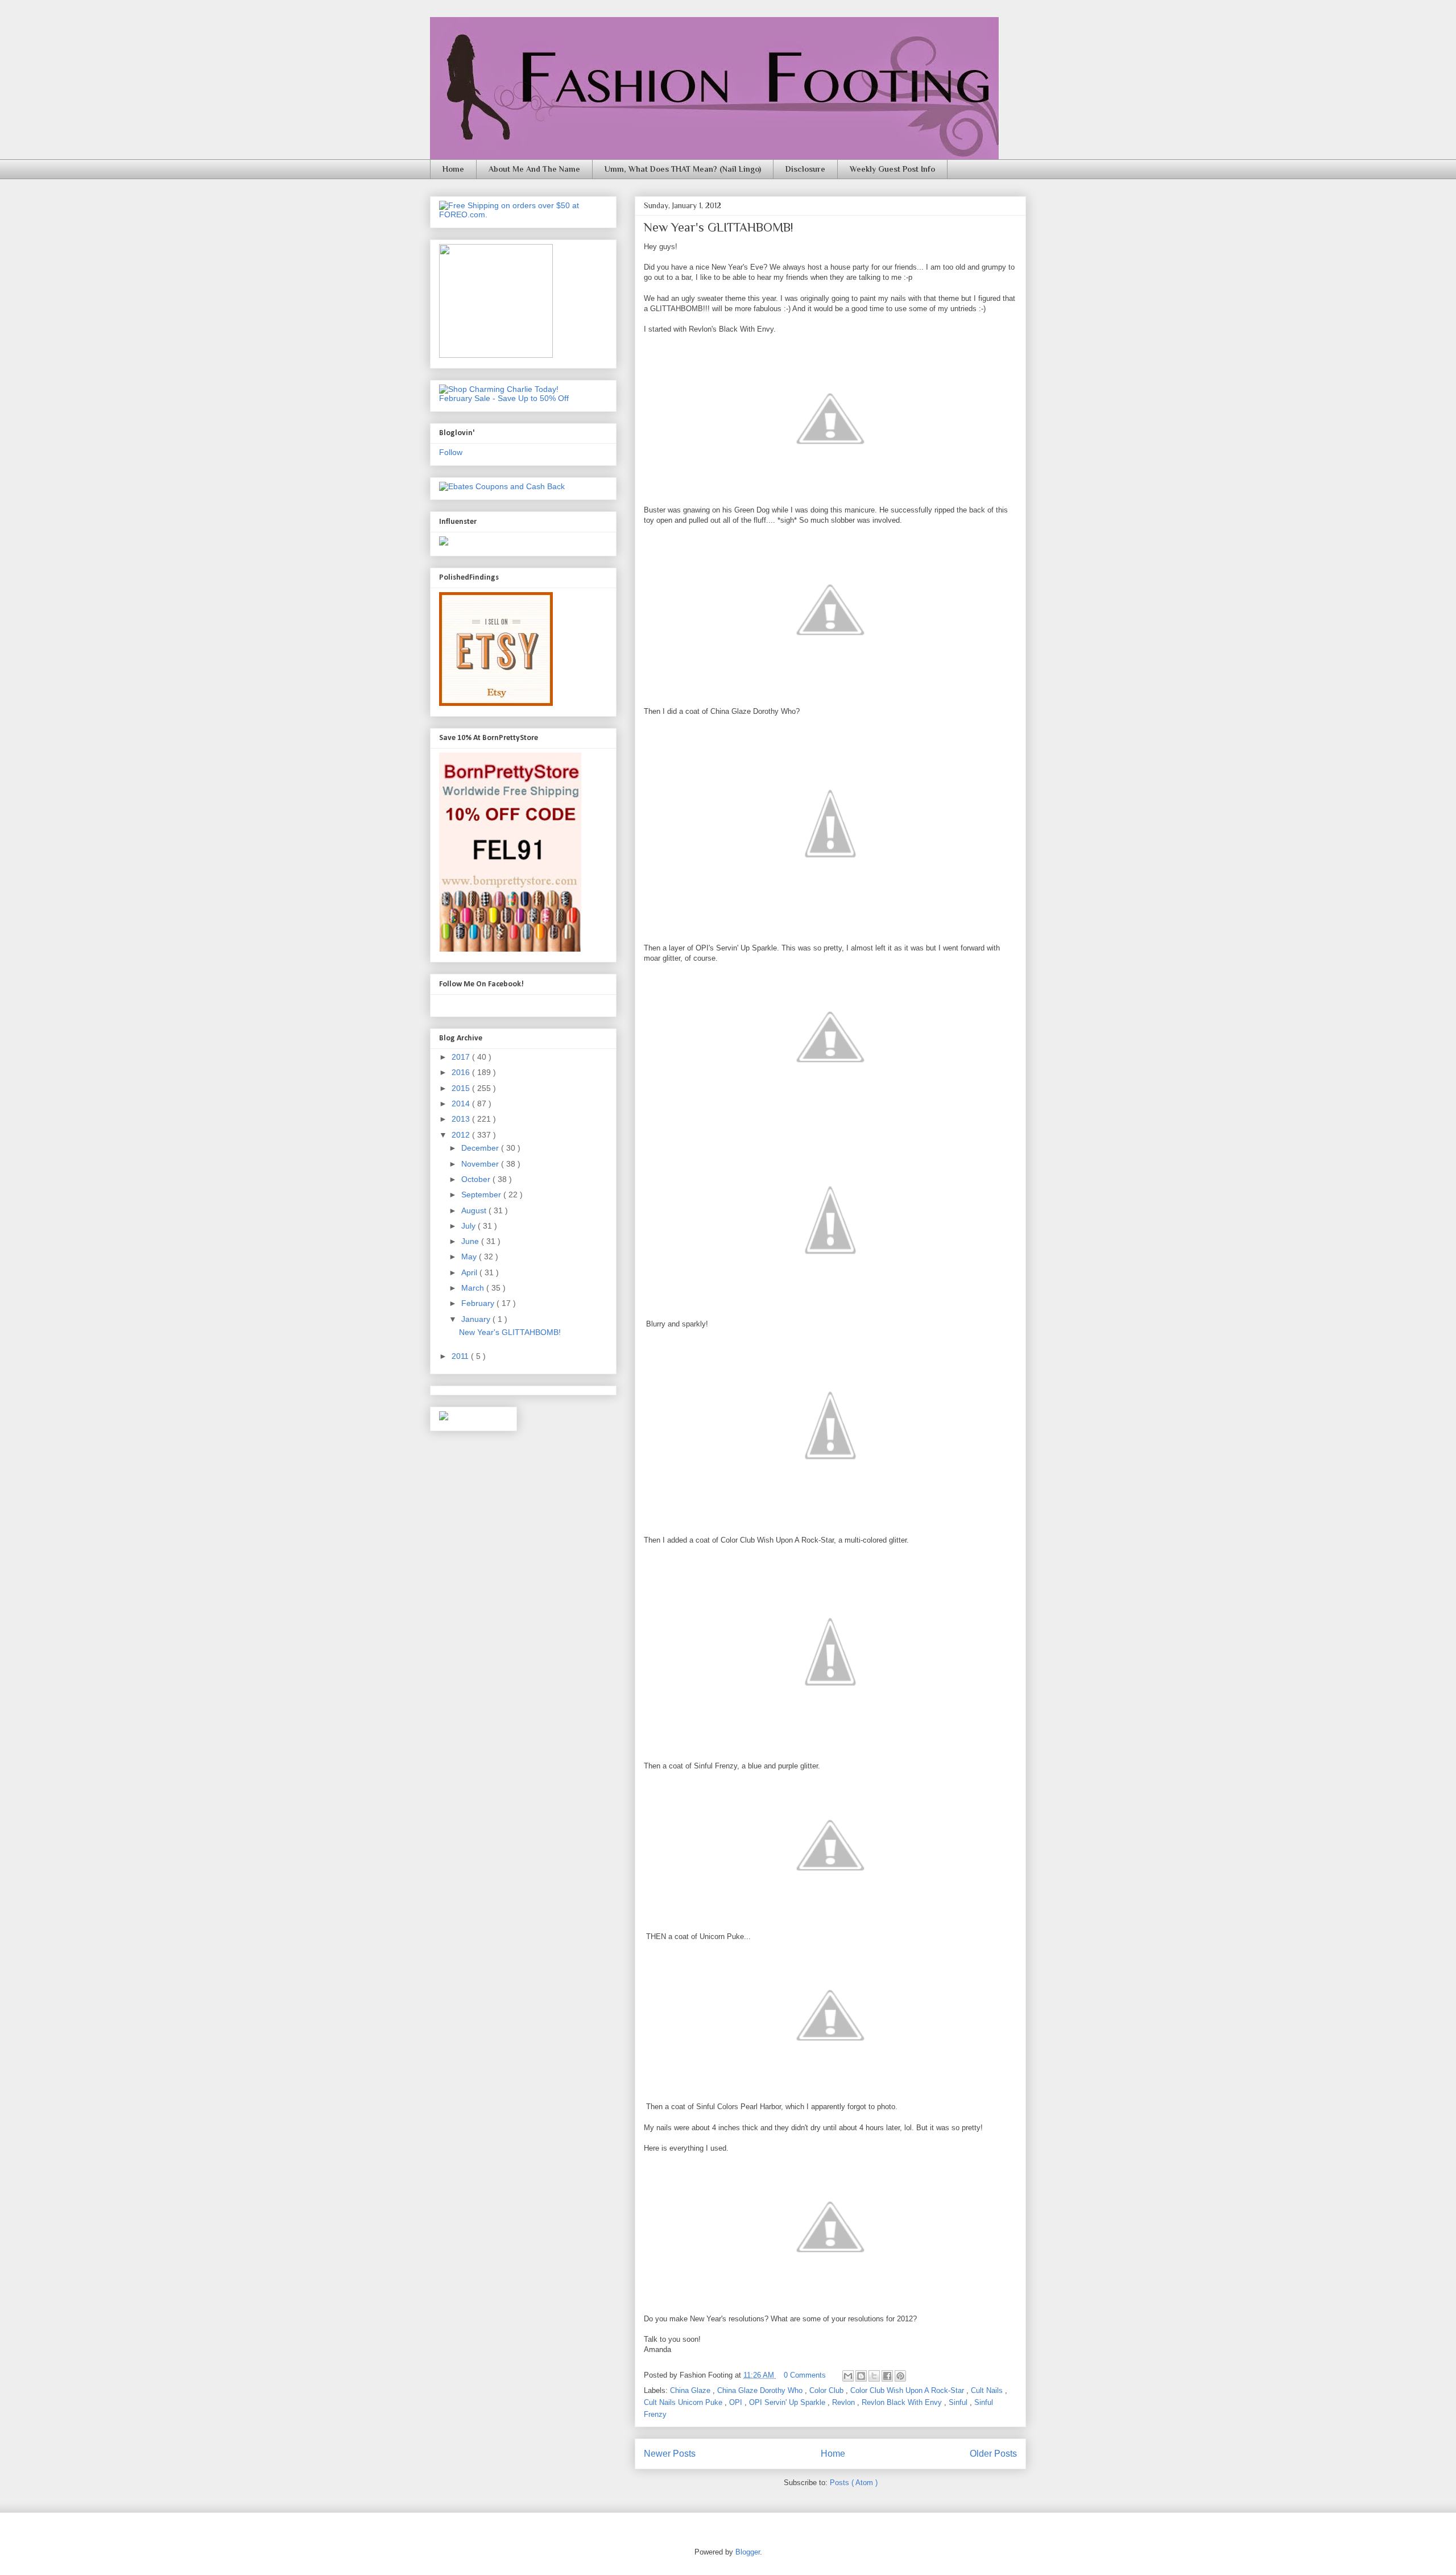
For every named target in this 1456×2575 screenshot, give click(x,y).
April (470, 1272)
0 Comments (805, 2375)
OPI (737, 2402)
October (477, 1179)
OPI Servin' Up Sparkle (788, 2402)
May (470, 1256)
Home (453, 169)
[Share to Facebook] (887, 2376)
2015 (462, 1088)
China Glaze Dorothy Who (761, 2390)
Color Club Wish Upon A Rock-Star (908, 2390)
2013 (462, 1119)
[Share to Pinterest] (900, 2376)
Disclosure (805, 169)
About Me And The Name (534, 169)
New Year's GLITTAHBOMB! (718, 227)
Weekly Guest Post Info (892, 169)
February (479, 1303)
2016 (462, 1072)
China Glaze (691, 2390)
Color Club (828, 2390)
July (470, 1226)
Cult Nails (988, 2390)
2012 (462, 1135)
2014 (462, 1103)
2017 (462, 1057)
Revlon (845, 2402)
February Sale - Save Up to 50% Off (504, 398)
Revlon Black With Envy (903, 2402)
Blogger (748, 2552)
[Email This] (848, 2376)
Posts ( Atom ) (854, 2483)
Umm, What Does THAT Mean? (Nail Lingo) (683, 169)
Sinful (959, 2402)
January (477, 1319)
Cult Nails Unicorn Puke (684, 2402)
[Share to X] (874, 2376)
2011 (461, 1356)
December (481, 1148)
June (471, 1241)
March (474, 1288)
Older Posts (993, 2454)
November (481, 1164)
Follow (451, 452)
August (475, 1210)
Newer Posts (670, 2454)
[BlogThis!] (861, 2376)
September (482, 1194)
